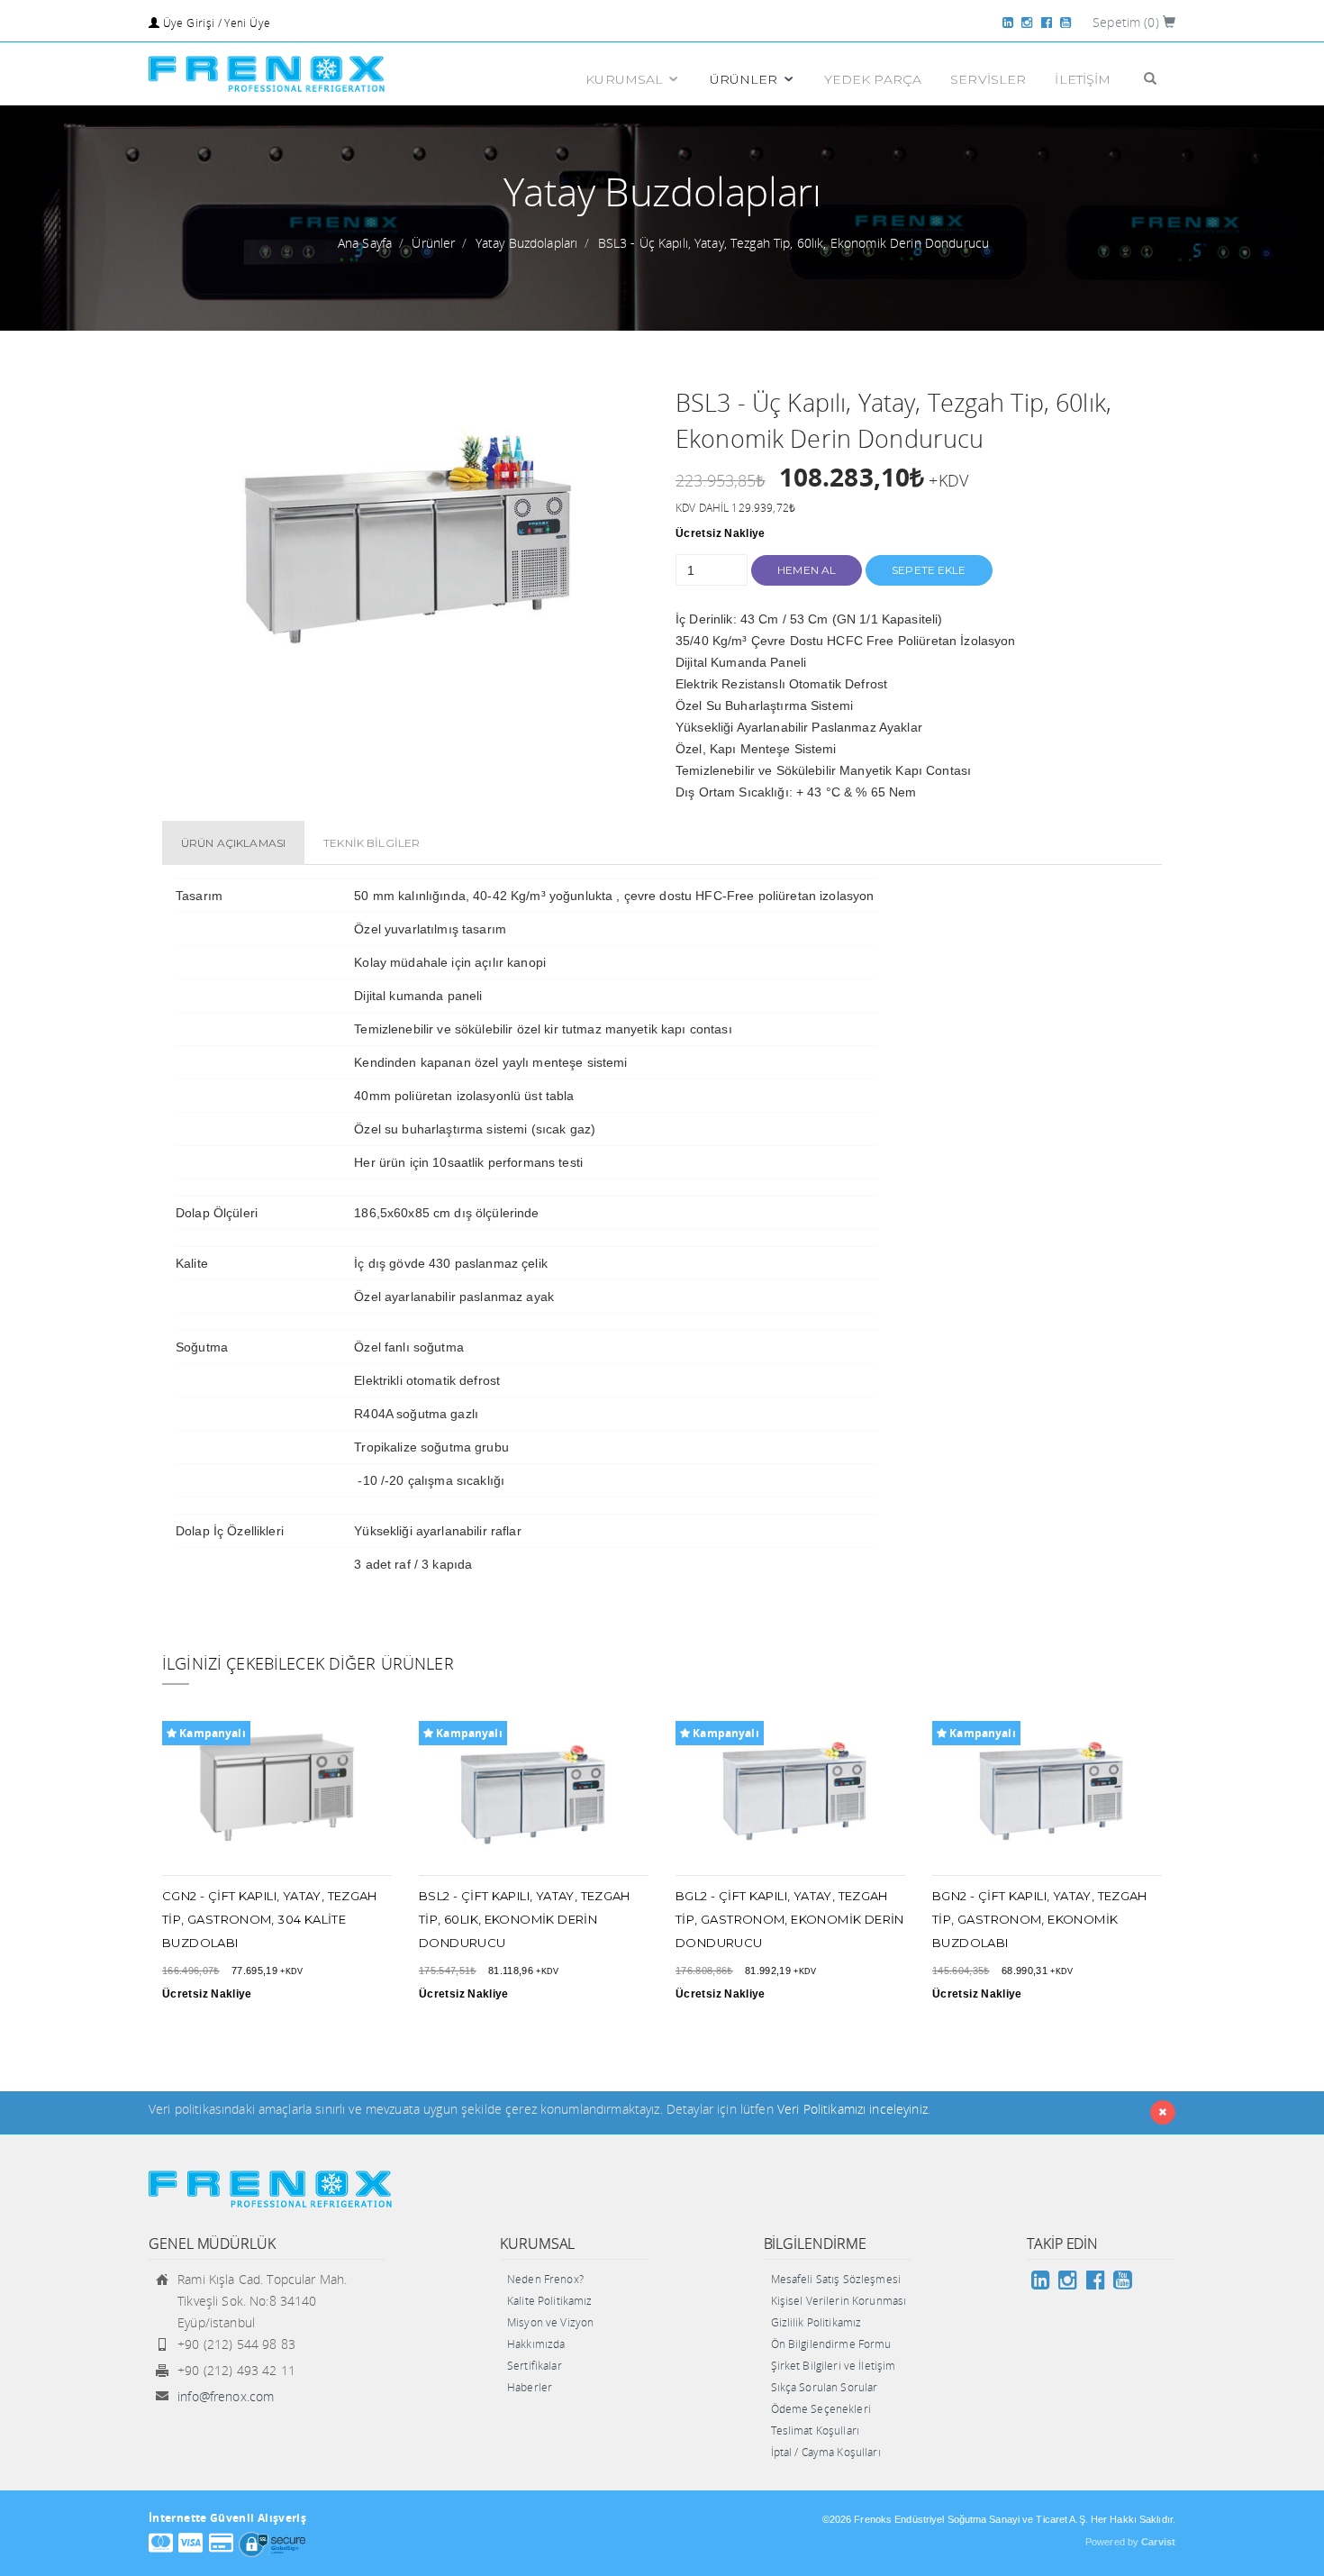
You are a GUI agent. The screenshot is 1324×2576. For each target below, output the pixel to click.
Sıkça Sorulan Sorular (825, 2387)
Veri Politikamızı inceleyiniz (852, 2109)
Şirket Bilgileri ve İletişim (834, 2366)
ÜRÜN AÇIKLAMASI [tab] (233, 843)
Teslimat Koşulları (816, 2430)
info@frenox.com (226, 2396)
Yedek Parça (873, 79)
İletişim (1083, 79)
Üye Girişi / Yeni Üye (215, 23)
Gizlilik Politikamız (816, 2322)
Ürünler (433, 243)
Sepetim (1126, 22)
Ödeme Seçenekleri (821, 2409)
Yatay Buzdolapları (527, 243)
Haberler (530, 2387)
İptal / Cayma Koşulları (826, 2452)
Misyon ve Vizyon (550, 2322)
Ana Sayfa (365, 243)
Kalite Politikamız (550, 2301)
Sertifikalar (535, 2366)
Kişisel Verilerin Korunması (839, 2301)
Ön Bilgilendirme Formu (831, 2344)
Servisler (988, 79)
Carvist (1158, 2542)
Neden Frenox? (545, 2279)
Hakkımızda (536, 2344)
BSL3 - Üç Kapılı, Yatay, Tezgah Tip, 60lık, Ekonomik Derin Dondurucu (794, 243)
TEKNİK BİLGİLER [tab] (372, 843)
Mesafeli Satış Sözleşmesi (836, 2279)
